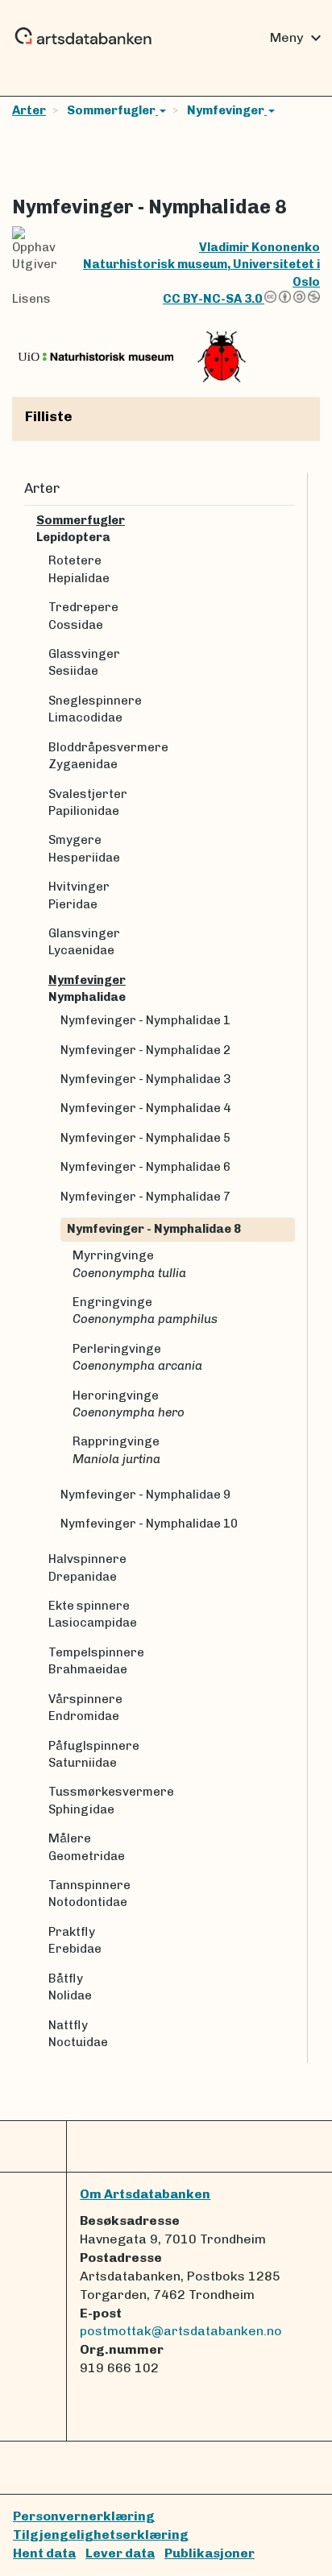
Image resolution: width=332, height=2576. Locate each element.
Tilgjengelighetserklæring (101, 2535)
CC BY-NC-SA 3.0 (214, 299)
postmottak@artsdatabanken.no (181, 2331)
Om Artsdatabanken (145, 2194)
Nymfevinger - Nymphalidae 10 (149, 1524)
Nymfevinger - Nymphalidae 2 (145, 1050)
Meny (298, 38)
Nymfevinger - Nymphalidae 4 (145, 1108)
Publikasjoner (210, 2553)
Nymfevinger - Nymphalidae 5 (145, 1138)
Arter (29, 110)
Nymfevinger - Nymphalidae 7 (145, 1197)
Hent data (44, 2553)
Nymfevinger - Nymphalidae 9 (145, 1495)
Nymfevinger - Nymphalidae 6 (145, 1167)
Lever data (120, 2553)
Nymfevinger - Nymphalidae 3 (145, 1079)
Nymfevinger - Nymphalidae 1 (145, 1020)
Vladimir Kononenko (259, 247)
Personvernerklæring (84, 2516)
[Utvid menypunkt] (288, 521)
